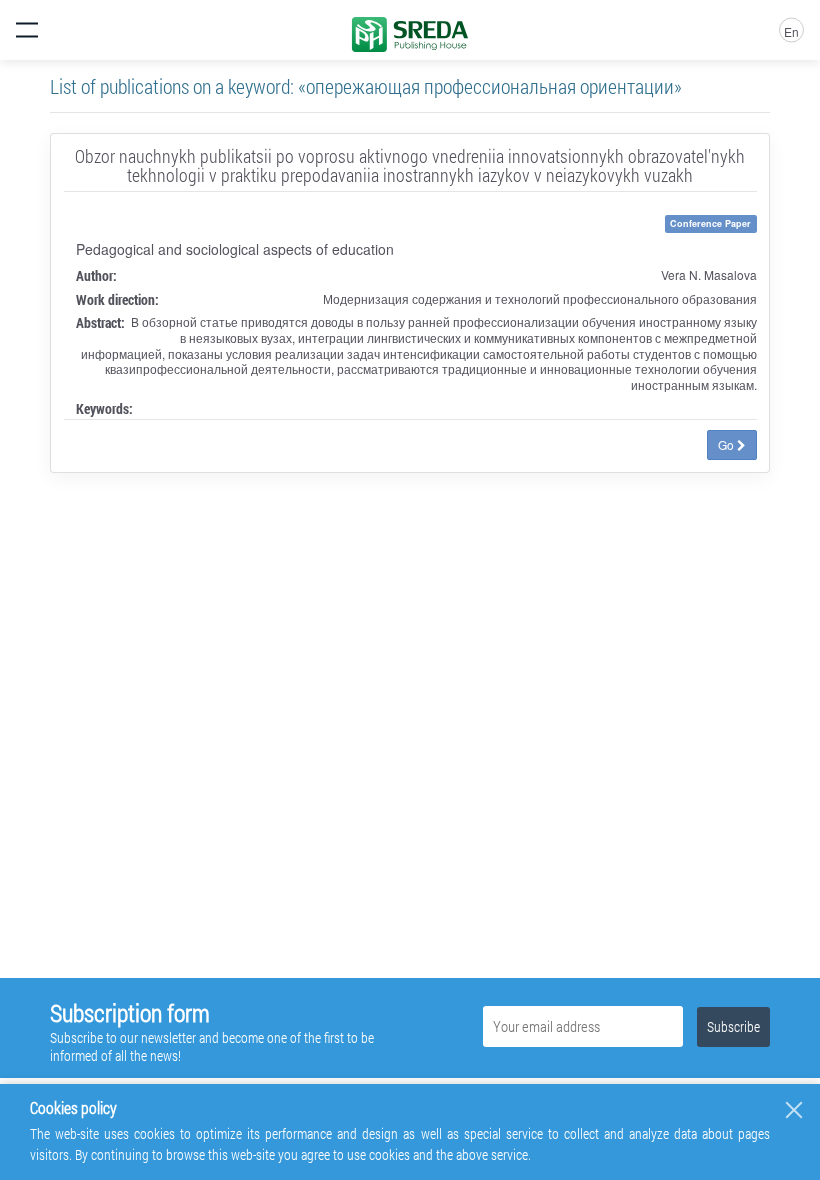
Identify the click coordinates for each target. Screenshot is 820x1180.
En (791, 31)
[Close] (794, 1110)
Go (727, 444)
